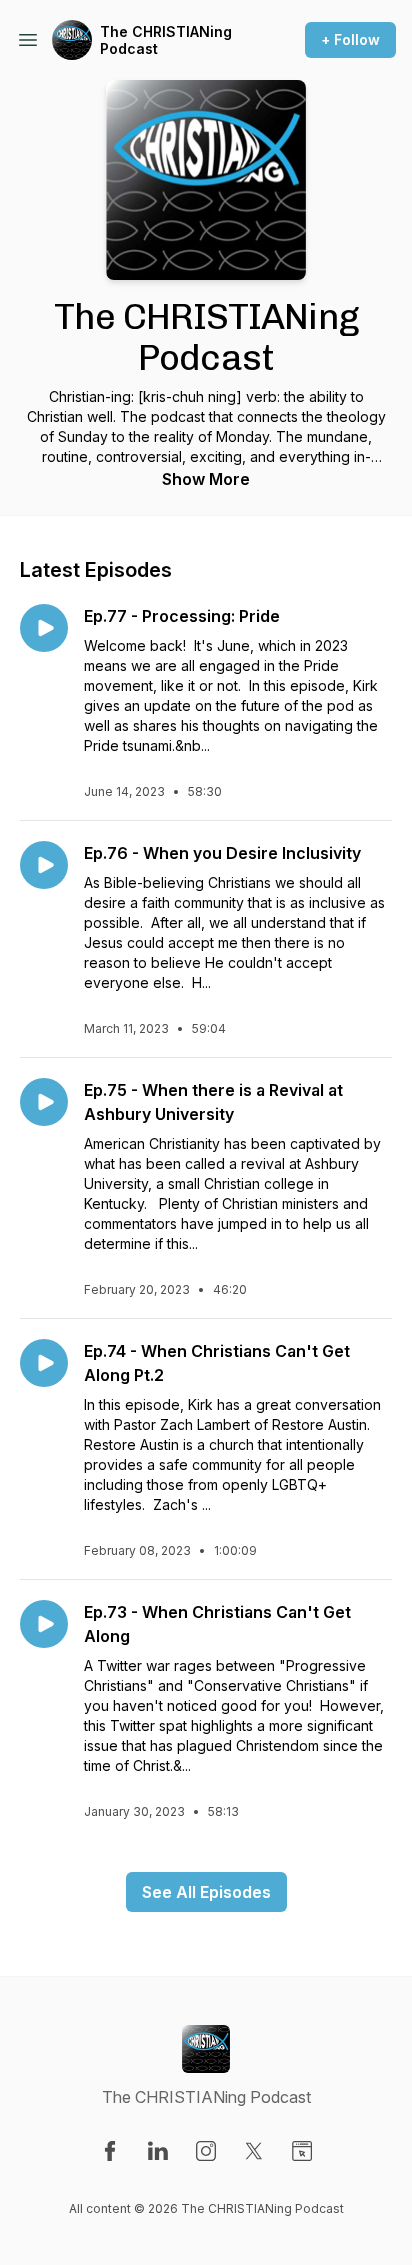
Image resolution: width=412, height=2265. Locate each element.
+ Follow (350, 39)
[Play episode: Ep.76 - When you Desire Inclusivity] (44, 865)
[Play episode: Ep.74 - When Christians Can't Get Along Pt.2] (44, 1363)
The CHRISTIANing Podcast (166, 40)
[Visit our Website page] (302, 2151)
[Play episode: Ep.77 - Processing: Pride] (44, 628)
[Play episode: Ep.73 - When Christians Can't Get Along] (44, 1624)
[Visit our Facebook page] (110, 2151)
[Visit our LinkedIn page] (158, 2151)
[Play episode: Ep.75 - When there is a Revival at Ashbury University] (44, 1102)
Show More (206, 479)
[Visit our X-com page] (254, 2151)
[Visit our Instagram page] (206, 2151)
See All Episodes (206, 1892)
